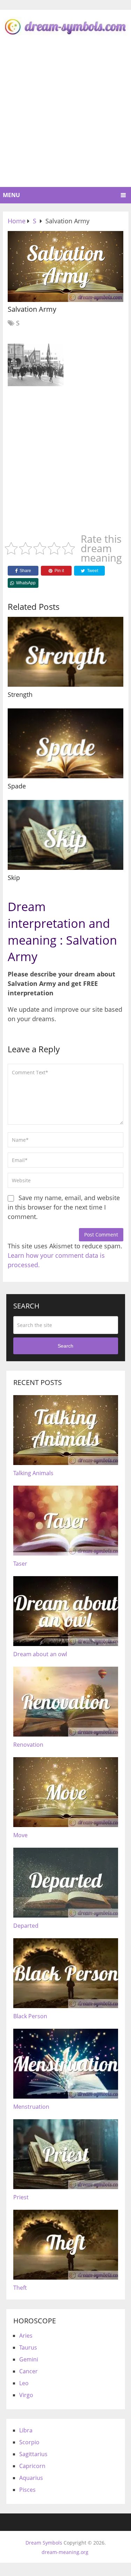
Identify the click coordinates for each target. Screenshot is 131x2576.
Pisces (27, 2490)
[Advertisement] (65, 118)
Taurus (28, 2347)
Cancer (28, 2371)
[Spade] (65, 743)
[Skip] (65, 835)
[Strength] (65, 652)
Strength (20, 694)
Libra (26, 2430)
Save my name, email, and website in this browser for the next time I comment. (64, 1207)
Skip (14, 878)
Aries (26, 2336)
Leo (24, 2383)
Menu (11, 195)
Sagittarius (33, 2454)
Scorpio (29, 2442)
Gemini (29, 2359)
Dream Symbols (44, 2543)
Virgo (26, 2395)
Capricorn (32, 2466)
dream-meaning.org (65, 2552)
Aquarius (31, 2478)
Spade (17, 786)
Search (65, 1346)
